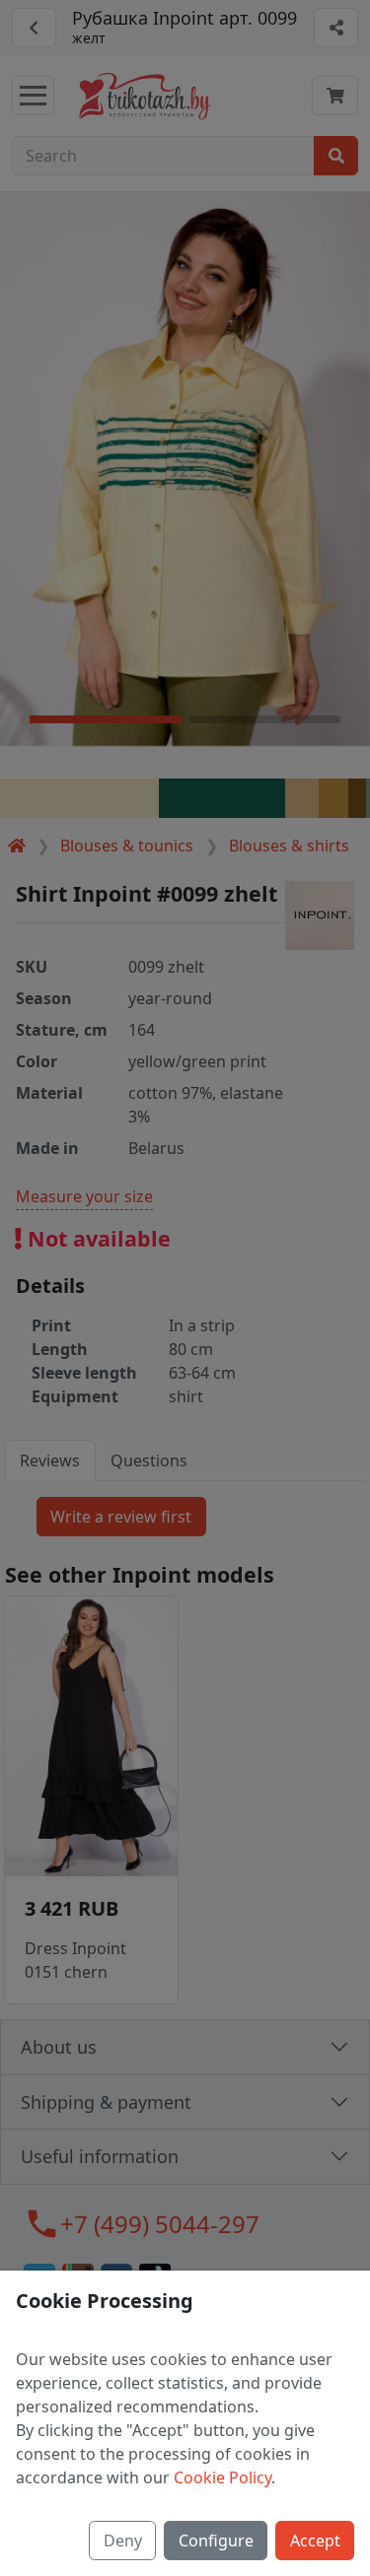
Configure (216, 2541)
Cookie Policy (222, 2477)
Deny (123, 2541)
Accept (315, 2541)
